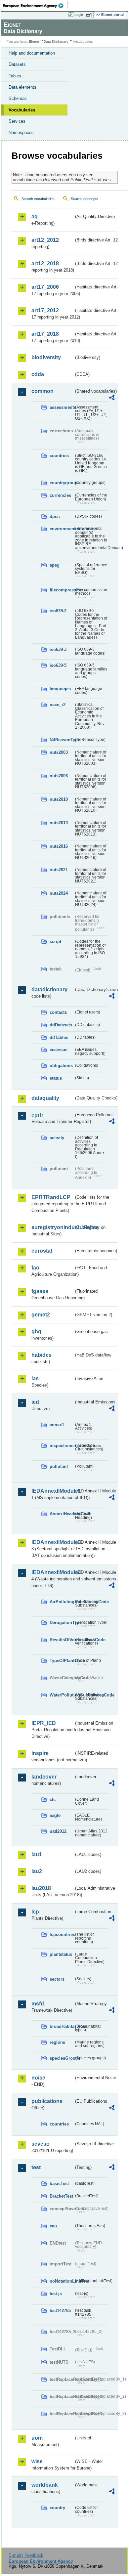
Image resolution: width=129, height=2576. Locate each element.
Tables (15, 76)
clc (53, 1800)
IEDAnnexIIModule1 (53, 1491)
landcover (44, 1777)
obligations (61, 1066)
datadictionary (49, 989)
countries (59, 456)
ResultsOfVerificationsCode (62, 1640)
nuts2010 (59, 799)
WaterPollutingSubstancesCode (62, 1695)
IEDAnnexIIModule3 (53, 1542)
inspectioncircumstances (62, 1446)
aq (35, 216)
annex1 (57, 1425)
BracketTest (61, 2196)
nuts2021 (59, 870)
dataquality (45, 1098)
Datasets (17, 64)
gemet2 (41, 1315)
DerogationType (62, 1623)
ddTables (59, 1037)
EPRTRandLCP (51, 1197)
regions (57, 2042)
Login (79, 15)
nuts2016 (59, 846)
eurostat (42, 1251)
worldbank (45, 2485)
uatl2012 (58, 1831)
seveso (41, 2144)
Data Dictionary (56, 42)
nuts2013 (59, 823)
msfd (38, 2004)
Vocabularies (22, 110)
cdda (38, 374)
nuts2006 (59, 776)
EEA (35, 6)
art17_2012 (45, 310)
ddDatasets (61, 1025)
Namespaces (21, 132)
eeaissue (59, 1050)
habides (42, 1355)
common (43, 391)
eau (53, 2226)
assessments (62, 407)
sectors (57, 1979)
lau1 (37, 1854)
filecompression (62, 590)
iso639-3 (58, 649)
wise (37, 2461)
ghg (36, 1331)
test (36, 2167)
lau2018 (41, 1888)
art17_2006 (45, 287)
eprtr (37, 1115)
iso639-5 (58, 665)
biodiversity (46, 357)
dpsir (55, 516)
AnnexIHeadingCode (62, 1514)
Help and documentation (32, 53)
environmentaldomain (62, 529)
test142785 (60, 2311)
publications (47, 2101)
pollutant (59, 1466)
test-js (56, 2294)
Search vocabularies (38, 199)
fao (35, 1268)
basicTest (59, 2184)
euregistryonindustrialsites (53, 1227)
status (56, 1078)
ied (35, 1402)
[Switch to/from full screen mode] (90, 15)
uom (37, 2438)
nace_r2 (58, 705)
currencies (60, 495)
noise (38, 2078)
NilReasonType (62, 740)
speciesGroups (62, 2058)
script (55, 942)
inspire (40, 1753)
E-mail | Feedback (26, 2555)
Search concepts (85, 199)
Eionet (34, 42)
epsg (55, 565)
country (57, 2508)
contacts (58, 1012)
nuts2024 (59, 893)
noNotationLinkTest (62, 2281)
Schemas (18, 98)
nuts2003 (59, 752)
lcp (35, 1912)
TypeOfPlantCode (62, 1661)
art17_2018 (45, 334)
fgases (40, 1291)
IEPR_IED (44, 1723)
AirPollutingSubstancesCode (62, 1602)
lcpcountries (62, 1934)
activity (57, 1138)
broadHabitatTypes (62, 2026)
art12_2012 (45, 240)
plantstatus (61, 1954)
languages (60, 689)
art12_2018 (45, 263)
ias (35, 1378)
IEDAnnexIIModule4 (53, 1572)
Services (17, 121)
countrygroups (62, 483)
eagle (55, 1815)
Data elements (22, 87)
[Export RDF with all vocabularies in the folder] (112, 398)
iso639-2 (58, 611)
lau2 (37, 1871)
